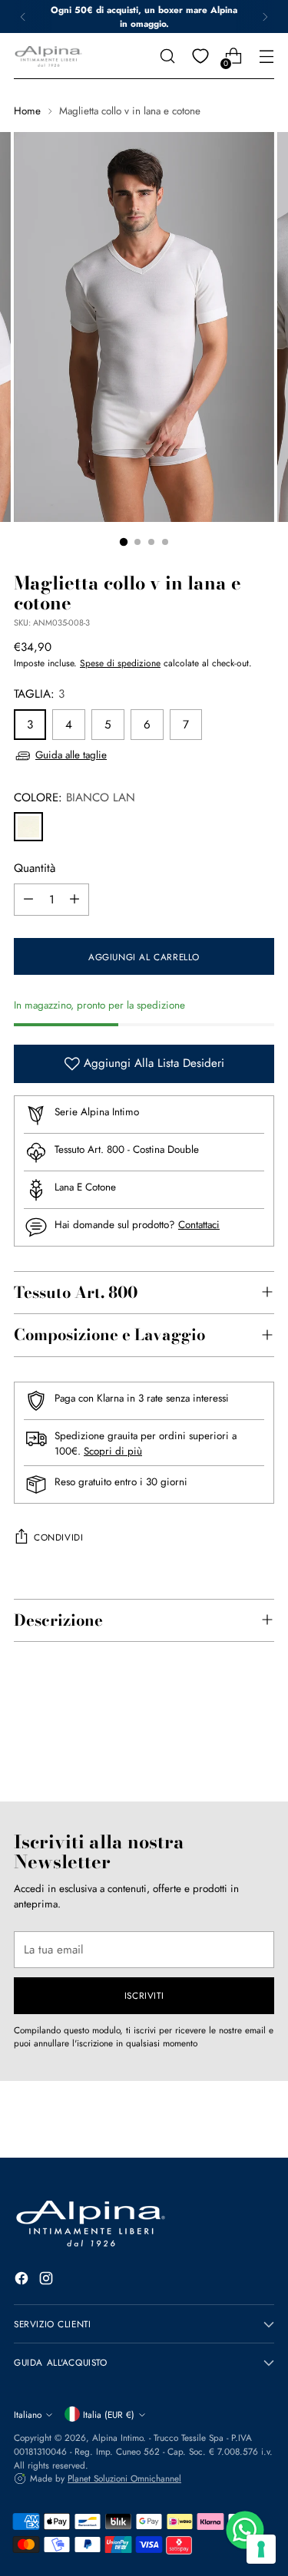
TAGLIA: (39, 694)
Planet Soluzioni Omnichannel (124, 2478)
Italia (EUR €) (109, 2414)
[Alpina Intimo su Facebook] (23, 2281)
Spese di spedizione (120, 663)
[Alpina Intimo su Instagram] (48, 2281)
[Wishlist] (200, 56)
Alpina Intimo (118, 2437)
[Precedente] (23, 17)
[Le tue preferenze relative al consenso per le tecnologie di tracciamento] (261, 2549)
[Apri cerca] (167, 56)
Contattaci (199, 1225)
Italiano (28, 2414)
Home (27, 111)
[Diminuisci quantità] (28, 900)
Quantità (35, 868)
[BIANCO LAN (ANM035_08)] (28, 827)
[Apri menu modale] (266, 56)
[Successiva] (265, 17)
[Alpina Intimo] (48, 56)
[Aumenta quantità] (74, 900)
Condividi (58, 1537)
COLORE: (74, 798)
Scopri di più (113, 1451)
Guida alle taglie (71, 755)
